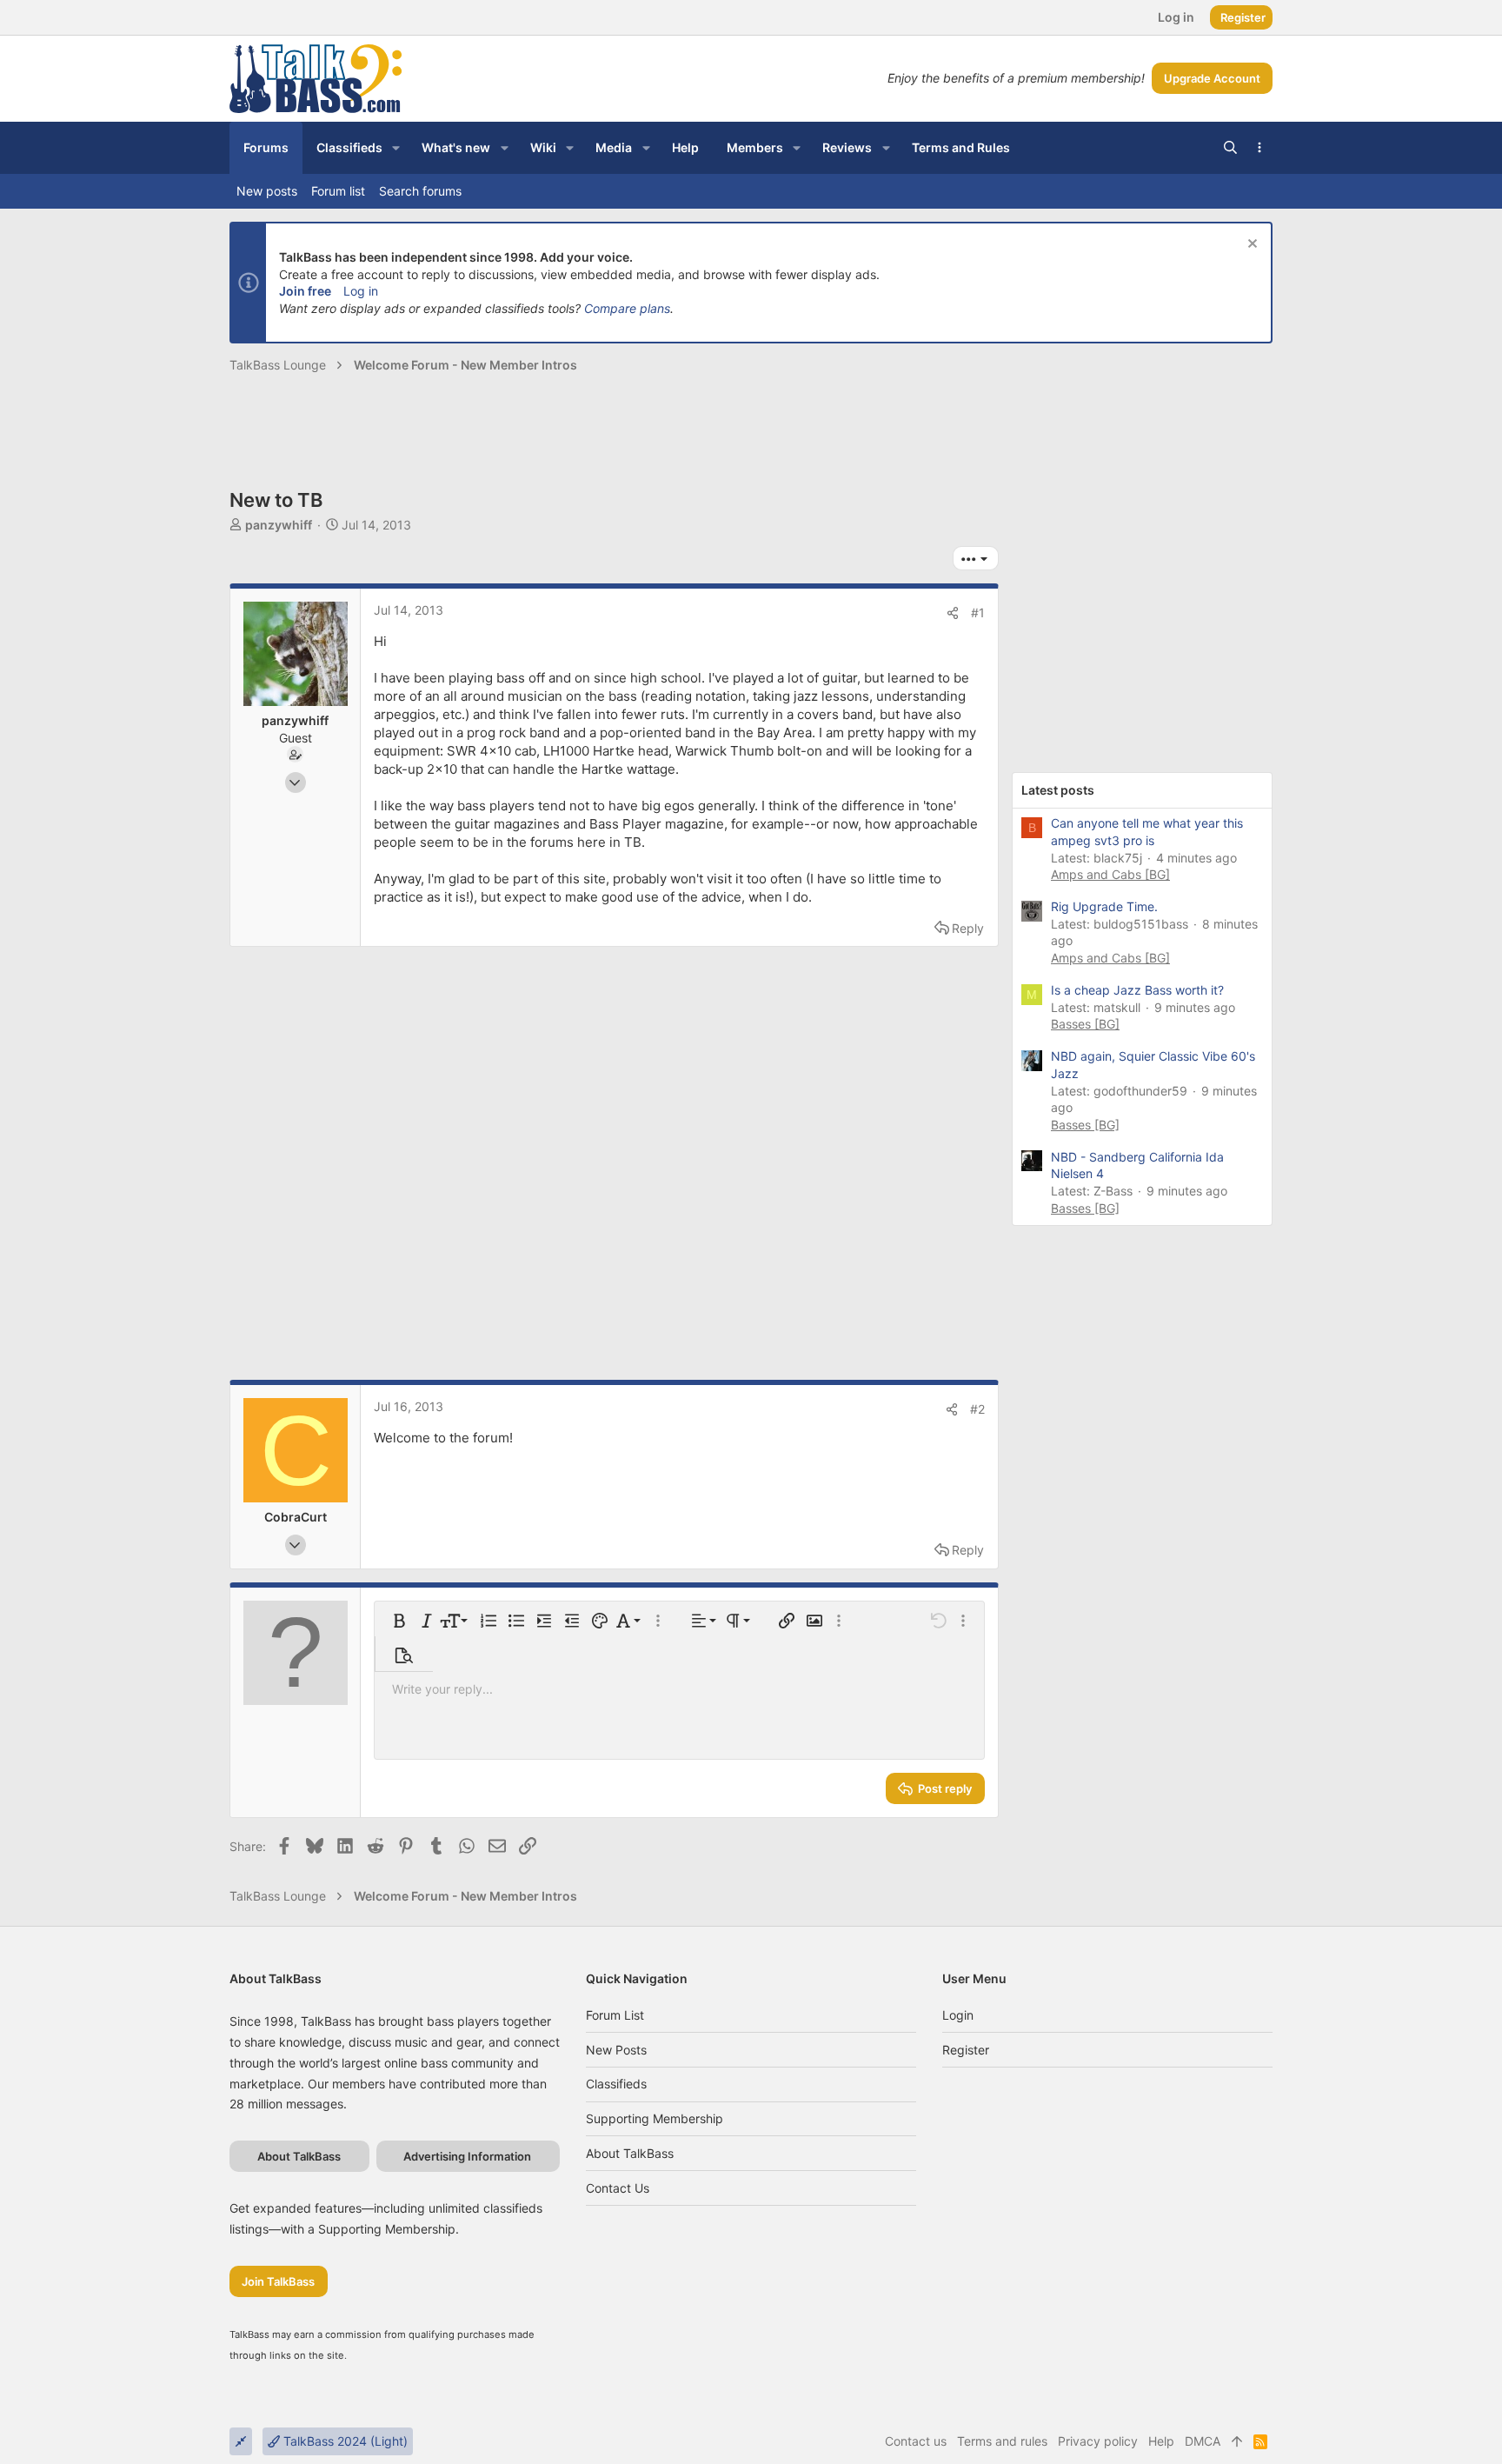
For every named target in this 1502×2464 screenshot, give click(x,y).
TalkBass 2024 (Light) (344, 2441)
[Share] (953, 613)
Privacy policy (1098, 2441)
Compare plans (627, 308)
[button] (396, 148)
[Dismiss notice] (1250, 246)
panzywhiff (279, 525)
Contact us (618, 2188)
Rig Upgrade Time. (1104, 906)
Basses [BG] (1085, 1024)
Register (966, 2050)
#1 (978, 613)
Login (958, 2015)
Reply (968, 928)
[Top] (1237, 2441)
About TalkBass (630, 2153)
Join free (305, 291)
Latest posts (1058, 790)
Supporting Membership (655, 2118)
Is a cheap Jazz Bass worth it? (1137, 990)
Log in (361, 291)
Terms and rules (1002, 2441)
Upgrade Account (1212, 78)
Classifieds (616, 2084)
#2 (977, 1409)
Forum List (615, 2015)
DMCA (1203, 2441)
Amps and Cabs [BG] (1110, 874)
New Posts (616, 2050)
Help (1161, 2441)
